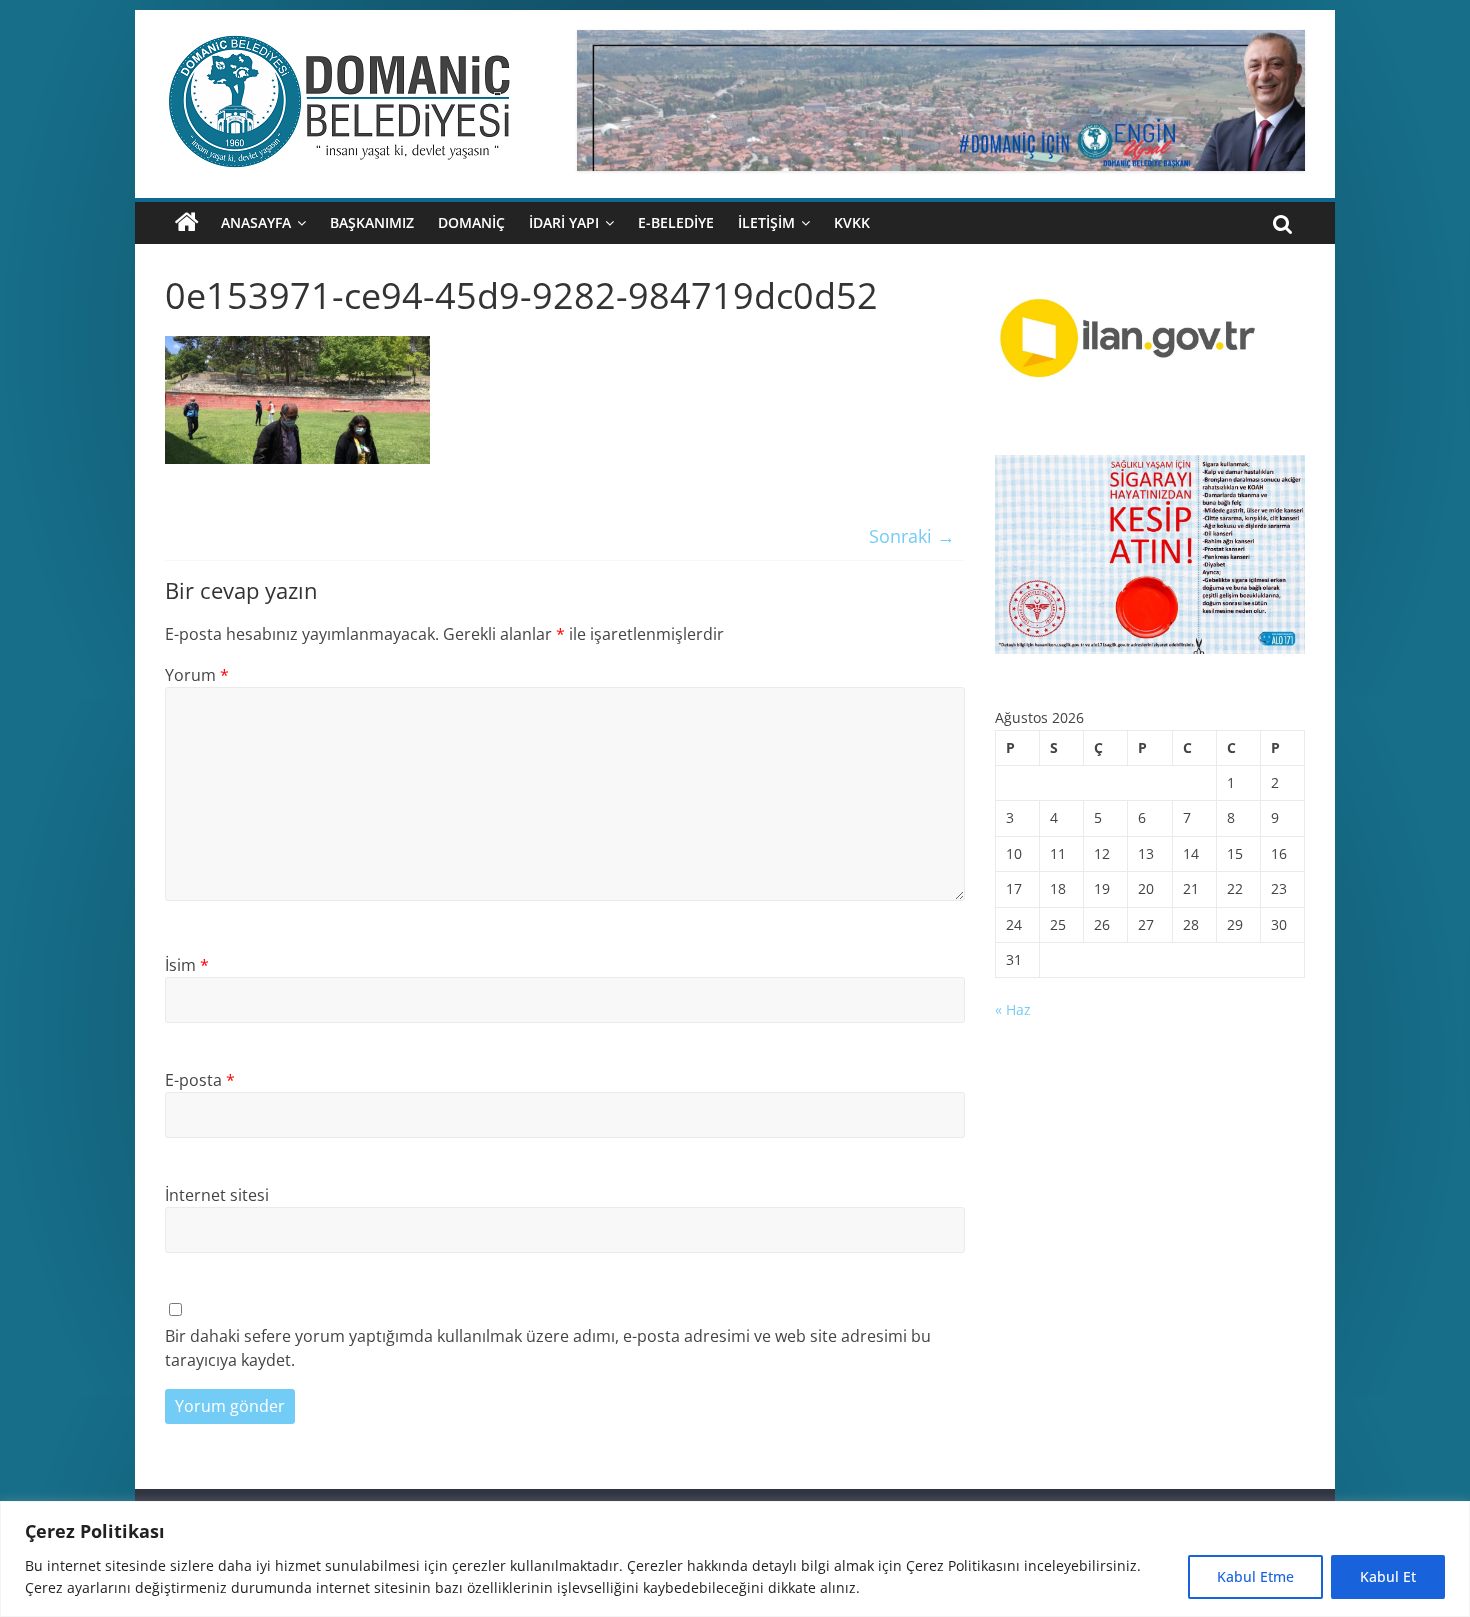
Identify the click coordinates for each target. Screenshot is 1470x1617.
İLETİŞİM (766, 222)
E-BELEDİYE (676, 222)
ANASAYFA (256, 222)
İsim (187, 965)
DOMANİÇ (471, 222)
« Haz (1013, 1009)
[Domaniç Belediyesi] (187, 223)
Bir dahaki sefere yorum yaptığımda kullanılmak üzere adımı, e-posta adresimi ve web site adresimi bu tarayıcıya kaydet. (548, 1348)
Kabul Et (1388, 1576)
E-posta (200, 1080)
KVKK (852, 222)
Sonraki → (912, 536)
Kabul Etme (1255, 1576)
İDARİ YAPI (564, 222)
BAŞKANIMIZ (372, 222)
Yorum (197, 675)
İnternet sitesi (217, 1195)
